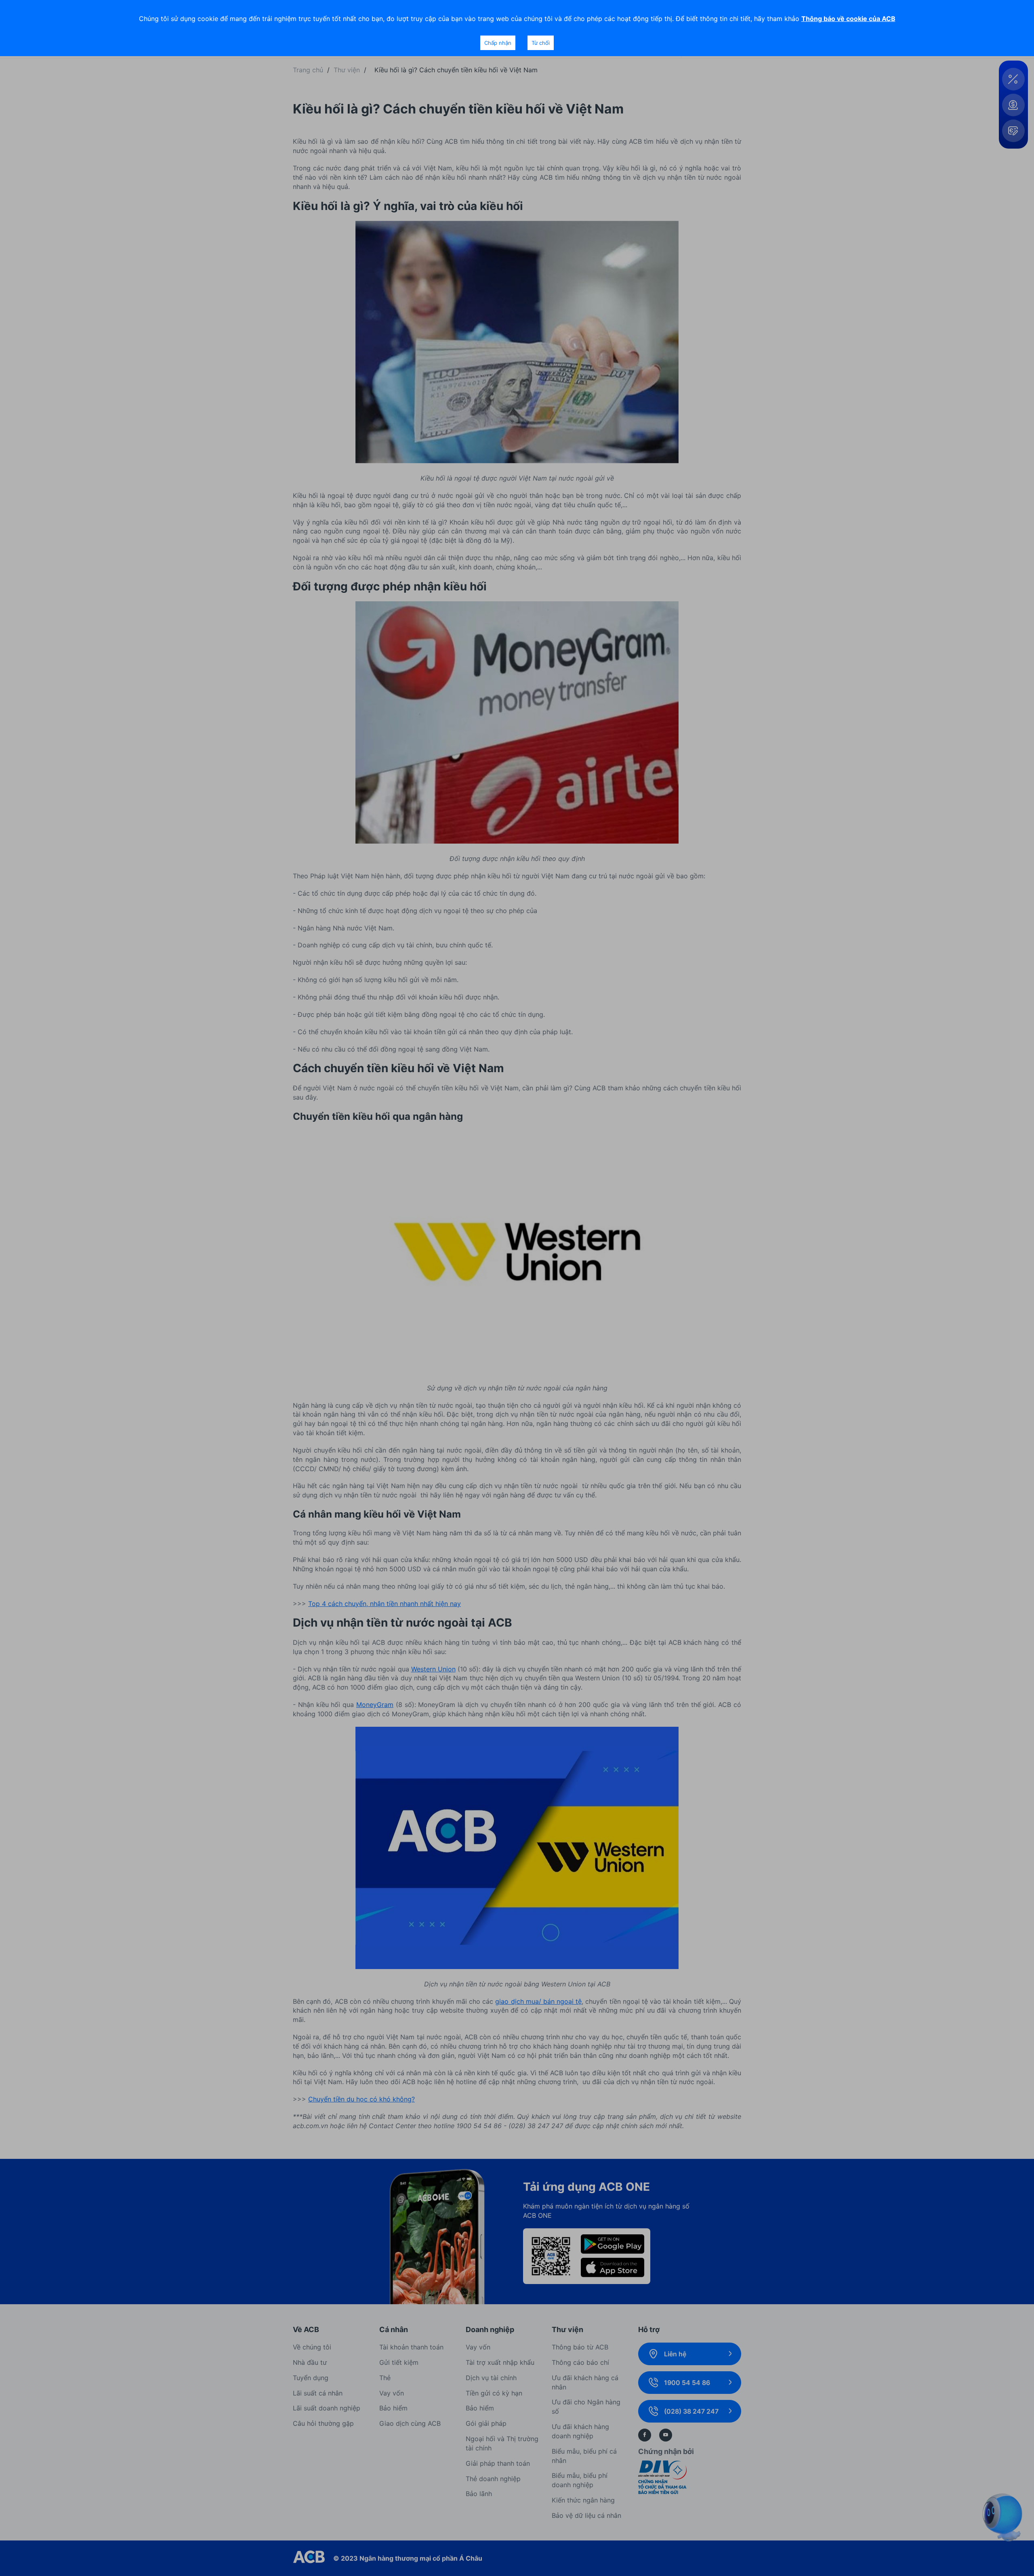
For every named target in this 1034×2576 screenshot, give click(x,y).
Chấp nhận (498, 43)
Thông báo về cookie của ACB (848, 19)
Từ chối (541, 43)
